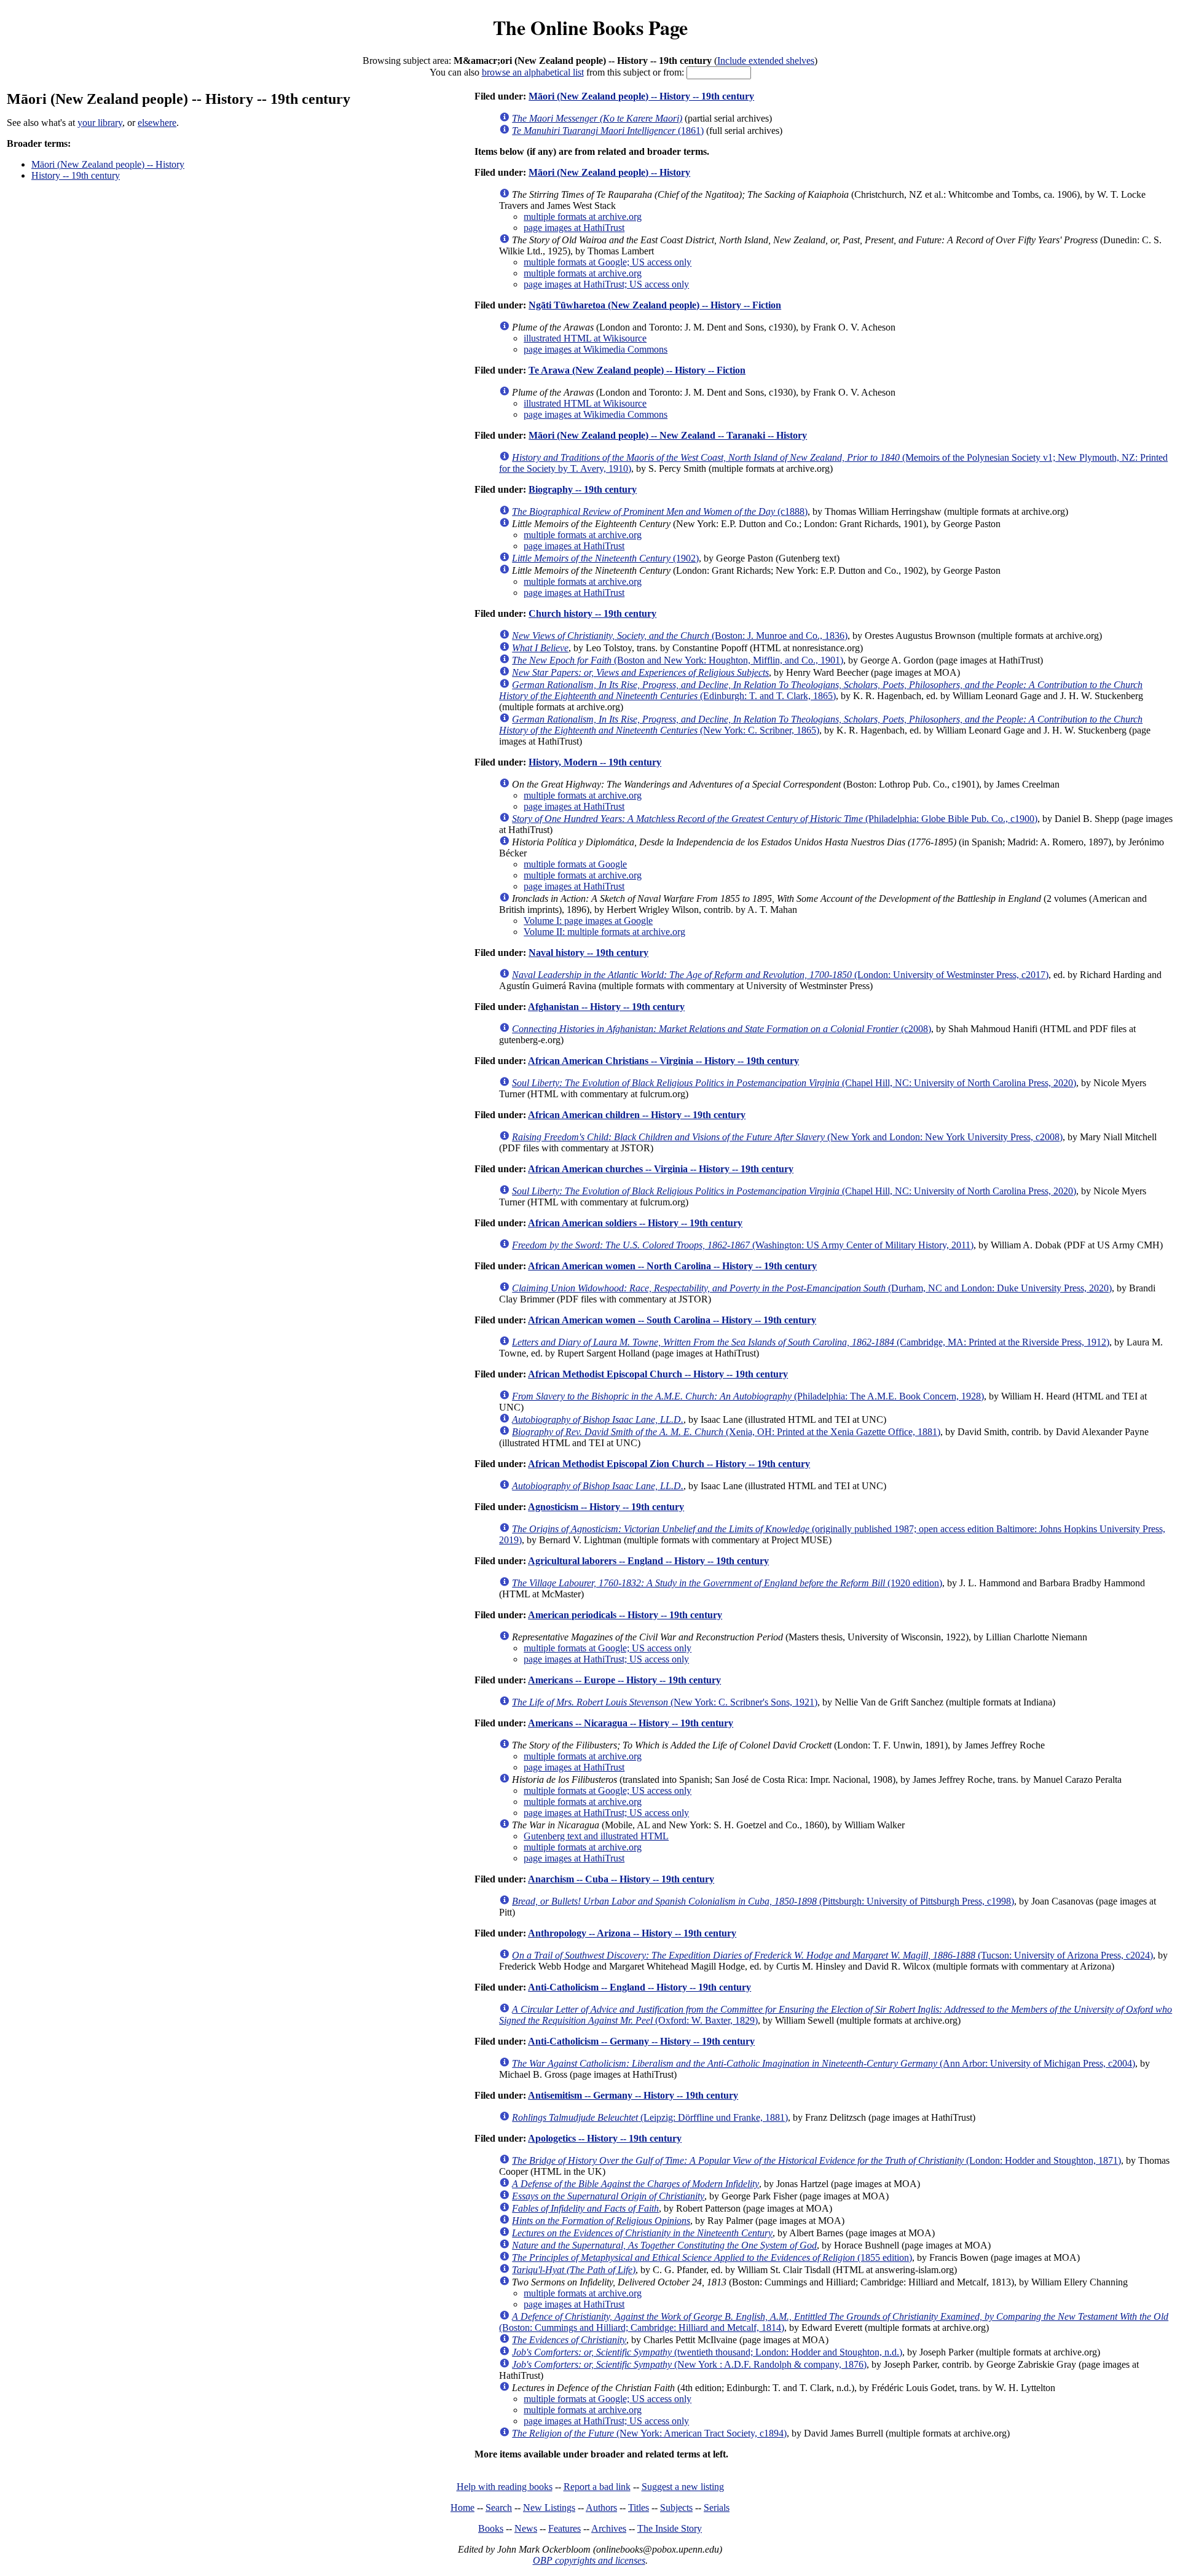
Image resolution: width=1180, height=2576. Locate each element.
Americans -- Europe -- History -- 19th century (624, 1680)
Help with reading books (505, 2487)
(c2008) (722, 1029)
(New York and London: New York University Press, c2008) (787, 1137)
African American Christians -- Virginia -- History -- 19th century (663, 1061)
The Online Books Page (590, 27)
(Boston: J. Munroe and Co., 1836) (680, 636)
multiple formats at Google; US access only (608, 262)
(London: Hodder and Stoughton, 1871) (816, 2160)
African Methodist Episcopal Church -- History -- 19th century (658, 1374)
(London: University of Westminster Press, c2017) (780, 975)
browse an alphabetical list (533, 72)
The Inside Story (670, 2528)
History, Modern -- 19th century (595, 762)
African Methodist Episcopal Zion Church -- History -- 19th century (669, 1464)
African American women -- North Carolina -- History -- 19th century (672, 1266)
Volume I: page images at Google (588, 921)
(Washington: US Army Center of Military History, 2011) (743, 1245)
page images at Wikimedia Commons (596, 349)
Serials (717, 2507)
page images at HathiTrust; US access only (606, 284)
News (526, 2528)
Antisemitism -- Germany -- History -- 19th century (633, 2095)
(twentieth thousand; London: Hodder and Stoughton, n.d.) (707, 2352)
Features (564, 2528)
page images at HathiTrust (574, 228)
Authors (601, 2507)
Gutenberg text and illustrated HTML (596, 1836)
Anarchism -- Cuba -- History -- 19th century (621, 1879)
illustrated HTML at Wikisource (585, 338)
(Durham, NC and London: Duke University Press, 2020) (812, 1288)
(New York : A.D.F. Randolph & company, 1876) (689, 2364)
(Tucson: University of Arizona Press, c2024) (832, 1955)
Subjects (676, 2507)
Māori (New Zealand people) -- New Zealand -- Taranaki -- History (668, 435)
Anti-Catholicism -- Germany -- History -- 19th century (641, 2041)
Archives (609, 2528)
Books (491, 2528)
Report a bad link (597, 2487)
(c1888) (660, 511)
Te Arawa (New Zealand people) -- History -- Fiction (637, 370)
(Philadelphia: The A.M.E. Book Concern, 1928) (748, 1396)
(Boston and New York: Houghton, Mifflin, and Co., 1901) (678, 660)
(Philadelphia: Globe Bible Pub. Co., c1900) (775, 819)
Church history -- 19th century (592, 613)
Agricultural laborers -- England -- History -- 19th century (648, 1561)
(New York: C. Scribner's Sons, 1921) (665, 1702)
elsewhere (157, 123)
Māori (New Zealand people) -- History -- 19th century (641, 96)
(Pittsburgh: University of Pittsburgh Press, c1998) (763, 1901)
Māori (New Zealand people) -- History (108, 164)
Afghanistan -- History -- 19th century (606, 1007)
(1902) (605, 558)
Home (462, 2507)
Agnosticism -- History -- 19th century (606, 1507)
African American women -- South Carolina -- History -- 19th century (672, 1320)
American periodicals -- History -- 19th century (625, 1615)
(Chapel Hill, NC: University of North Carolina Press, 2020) (794, 1083)
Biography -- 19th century (583, 489)
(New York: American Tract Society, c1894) (649, 2433)
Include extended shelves (766, 61)
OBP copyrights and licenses (589, 2560)
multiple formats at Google (575, 864)
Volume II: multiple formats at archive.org (604, 932)
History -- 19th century (76, 175)
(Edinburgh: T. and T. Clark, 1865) (821, 690)
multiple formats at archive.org (583, 217)
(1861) (608, 131)
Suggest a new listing (683, 2487)
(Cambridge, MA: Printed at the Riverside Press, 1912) (811, 1342)
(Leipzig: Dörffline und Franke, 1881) (650, 2117)
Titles (639, 2507)
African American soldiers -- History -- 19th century (635, 1223)
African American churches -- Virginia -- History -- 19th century (661, 1169)
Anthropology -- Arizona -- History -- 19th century (632, 1933)
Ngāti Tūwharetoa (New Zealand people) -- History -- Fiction (655, 305)
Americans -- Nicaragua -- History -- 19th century (631, 1723)
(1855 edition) (712, 2257)
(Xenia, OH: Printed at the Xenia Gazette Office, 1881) (726, 1432)
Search (499, 2507)
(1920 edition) (727, 1583)
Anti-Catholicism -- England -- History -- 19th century (639, 1987)
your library (100, 123)
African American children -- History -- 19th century (637, 1115)
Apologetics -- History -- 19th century (605, 2138)
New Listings (549, 2507)
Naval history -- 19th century (588, 953)
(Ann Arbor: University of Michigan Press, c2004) (824, 2063)
